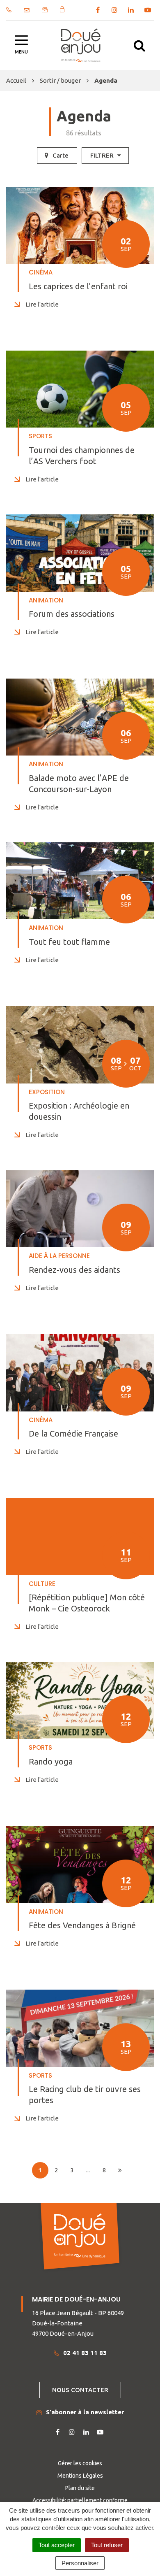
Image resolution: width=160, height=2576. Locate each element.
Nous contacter (80, 2390)
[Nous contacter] (27, 10)
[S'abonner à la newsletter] (45, 10)
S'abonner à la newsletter (85, 2412)
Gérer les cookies (80, 2463)
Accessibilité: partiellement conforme (80, 2500)
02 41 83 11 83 (85, 2353)
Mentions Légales (80, 2476)
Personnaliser (80, 2563)
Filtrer (103, 155)
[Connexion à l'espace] (62, 9)
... (88, 2170)
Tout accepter (57, 2545)
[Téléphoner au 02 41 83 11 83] (9, 10)
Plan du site (80, 2488)
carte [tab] (61, 155)
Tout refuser (107, 2545)
